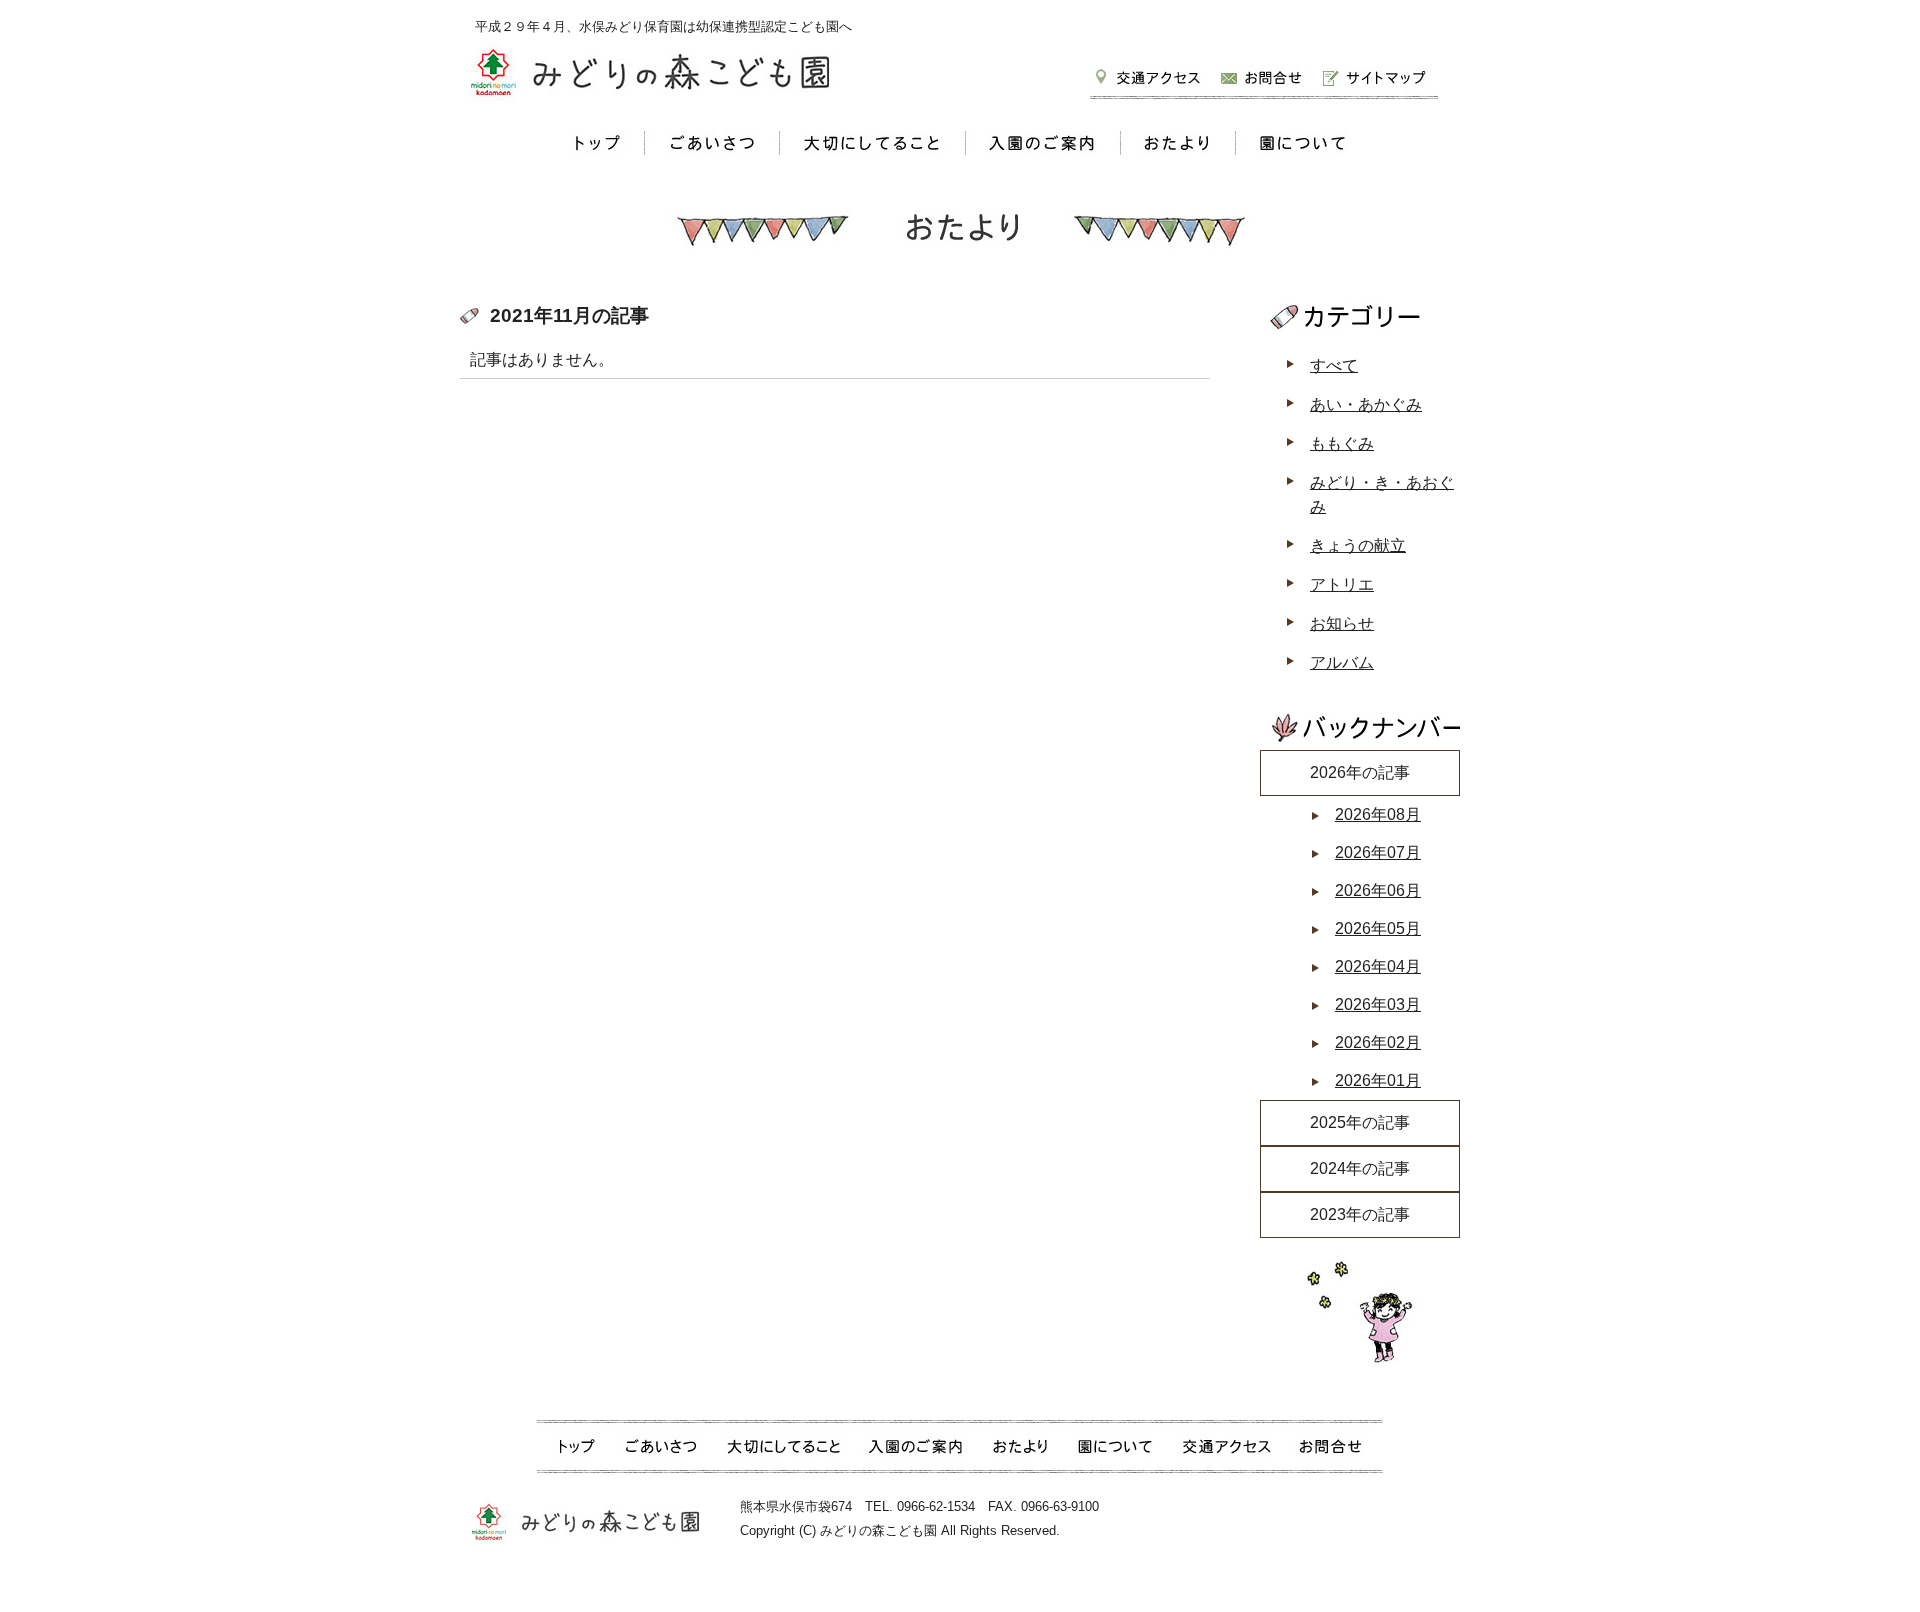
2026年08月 (1378, 814)
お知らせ (1342, 623)
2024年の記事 (1360, 1168)
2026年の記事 (1360, 772)
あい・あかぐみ (1366, 404)
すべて (1334, 365)
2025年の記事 (1360, 1122)
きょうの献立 (1358, 545)
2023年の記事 (1360, 1214)
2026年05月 (1378, 928)
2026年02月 (1378, 1042)
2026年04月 (1378, 966)
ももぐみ (1342, 443)
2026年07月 (1378, 852)
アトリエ (1342, 584)
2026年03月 (1378, 1004)
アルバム (1342, 662)
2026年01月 (1378, 1080)
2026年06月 (1378, 890)
